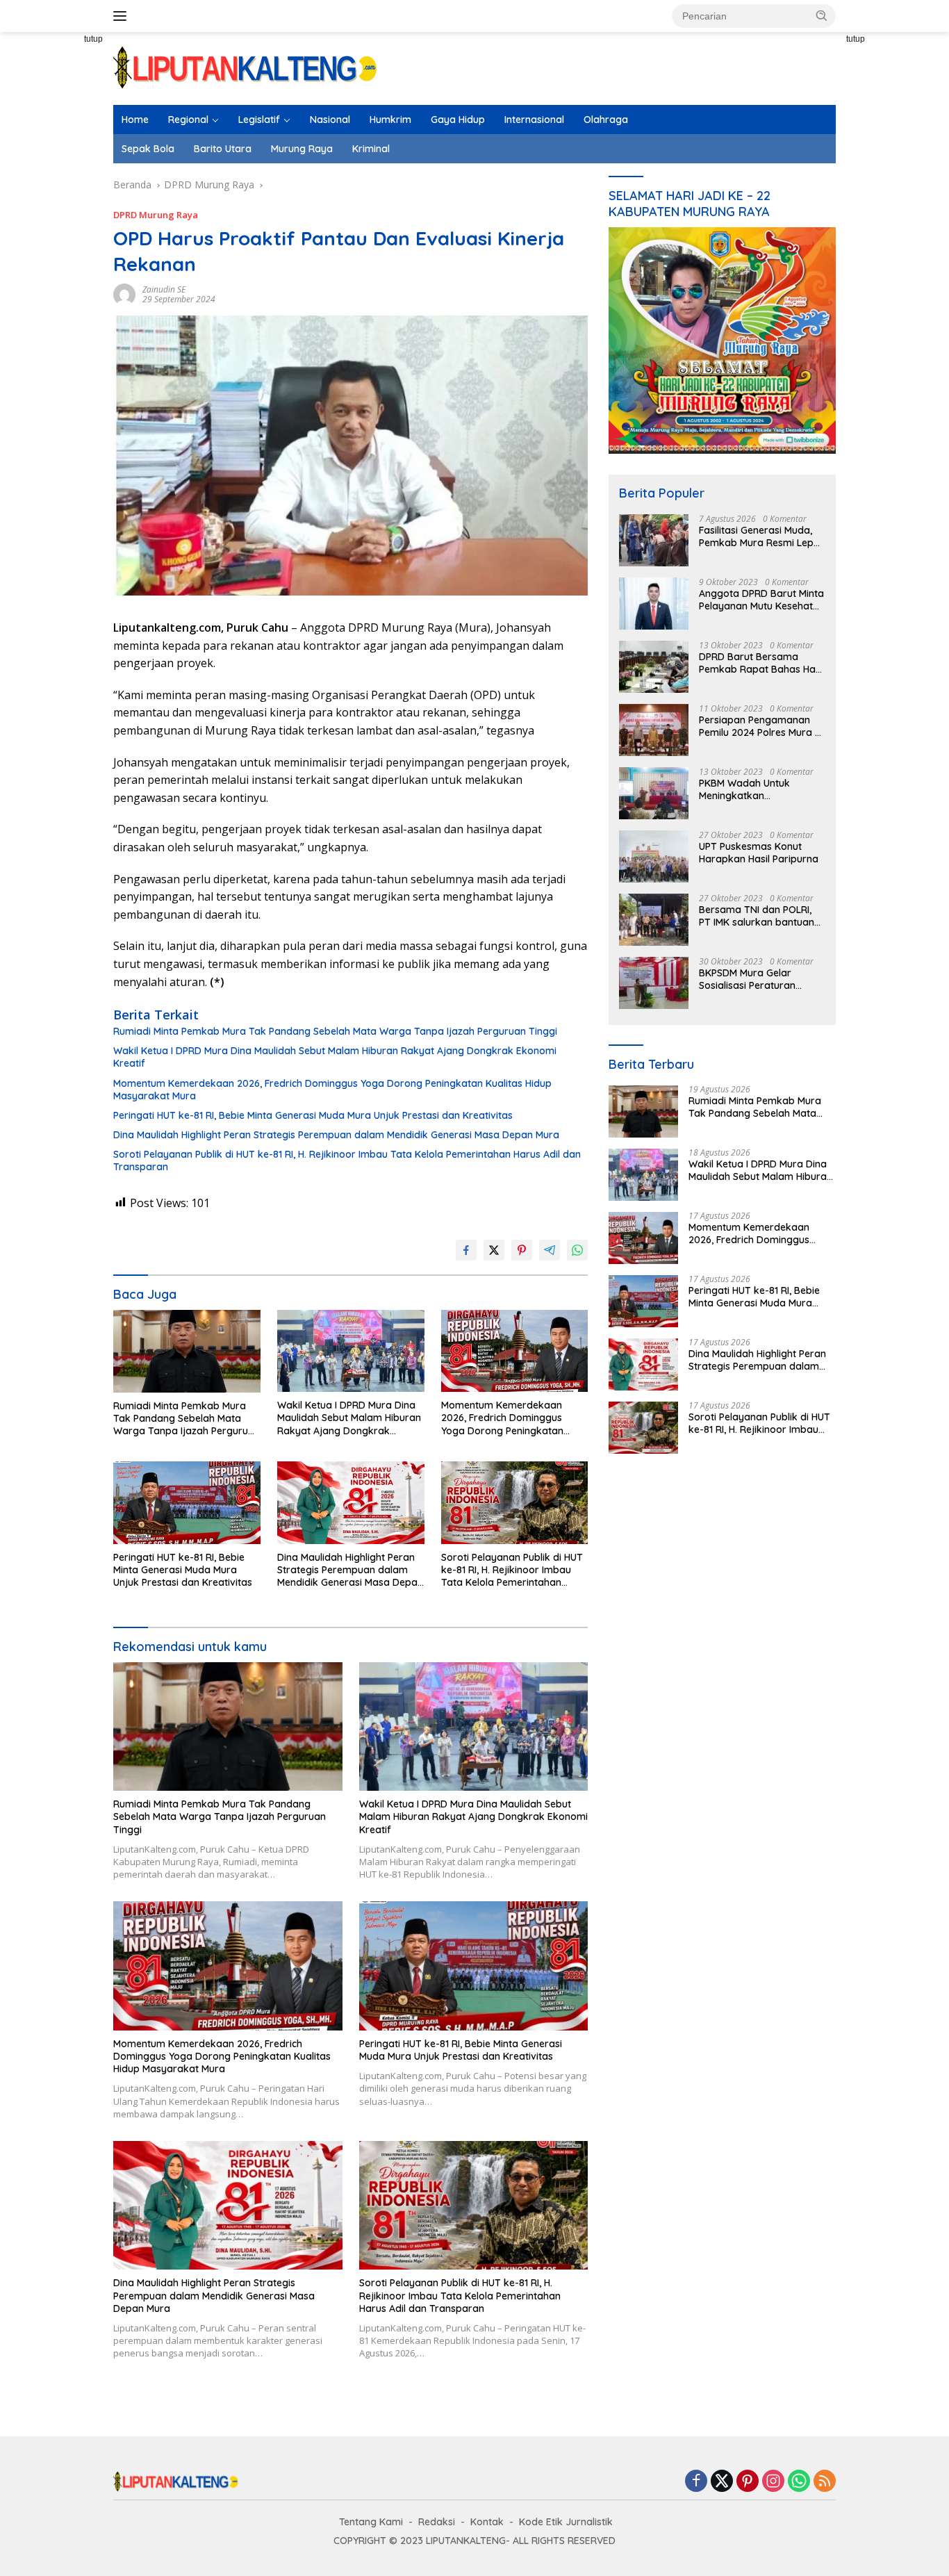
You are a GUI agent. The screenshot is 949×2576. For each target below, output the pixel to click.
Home (135, 120)
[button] (822, 15)
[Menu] (123, 16)
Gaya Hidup (458, 120)
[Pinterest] (748, 2482)
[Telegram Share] (550, 1250)
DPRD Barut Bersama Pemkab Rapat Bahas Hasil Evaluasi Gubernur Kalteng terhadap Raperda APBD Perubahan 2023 (762, 663)
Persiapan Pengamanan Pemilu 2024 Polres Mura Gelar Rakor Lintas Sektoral (757, 726)
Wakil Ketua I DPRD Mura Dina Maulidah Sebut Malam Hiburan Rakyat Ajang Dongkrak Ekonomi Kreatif (335, 1057)
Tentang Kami (371, 2522)
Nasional (330, 120)
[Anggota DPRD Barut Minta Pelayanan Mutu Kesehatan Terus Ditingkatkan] (654, 604)
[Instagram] (773, 2482)
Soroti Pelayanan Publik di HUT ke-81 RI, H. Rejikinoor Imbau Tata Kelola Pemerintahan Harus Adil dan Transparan (347, 1160)
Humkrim (390, 120)
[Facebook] (696, 2482)
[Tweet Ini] (494, 1250)
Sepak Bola (148, 149)
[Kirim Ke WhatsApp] (577, 1250)
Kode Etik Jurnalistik (566, 2522)
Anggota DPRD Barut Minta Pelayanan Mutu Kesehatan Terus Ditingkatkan (762, 600)
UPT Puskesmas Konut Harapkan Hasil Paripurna (759, 853)
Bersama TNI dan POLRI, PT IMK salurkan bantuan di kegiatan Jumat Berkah (759, 916)
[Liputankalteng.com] (245, 67)
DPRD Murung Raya (156, 215)
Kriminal (371, 149)
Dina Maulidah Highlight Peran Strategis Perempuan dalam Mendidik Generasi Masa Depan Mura (336, 1135)
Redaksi (437, 2522)
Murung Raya (302, 149)
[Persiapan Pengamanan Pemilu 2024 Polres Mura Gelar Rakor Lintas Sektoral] (654, 730)
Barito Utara (223, 149)
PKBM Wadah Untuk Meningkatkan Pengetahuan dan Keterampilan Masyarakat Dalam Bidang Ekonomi (760, 789)
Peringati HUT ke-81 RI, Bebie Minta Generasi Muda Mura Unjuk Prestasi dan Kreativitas (313, 1115)
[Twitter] (722, 2482)
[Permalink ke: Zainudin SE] (124, 294)
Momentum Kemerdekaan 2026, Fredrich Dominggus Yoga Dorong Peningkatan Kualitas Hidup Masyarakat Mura (332, 1090)
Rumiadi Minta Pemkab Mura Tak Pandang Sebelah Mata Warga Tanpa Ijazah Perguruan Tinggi (335, 1031)
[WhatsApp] (799, 2482)
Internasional (534, 120)
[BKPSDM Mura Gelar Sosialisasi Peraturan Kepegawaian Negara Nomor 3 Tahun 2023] (654, 983)
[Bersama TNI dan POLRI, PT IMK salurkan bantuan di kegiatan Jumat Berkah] (654, 920)
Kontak (487, 2522)
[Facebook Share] (466, 1250)
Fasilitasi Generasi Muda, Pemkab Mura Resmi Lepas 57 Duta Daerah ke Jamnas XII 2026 (762, 536)
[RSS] (825, 2482)
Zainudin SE (164, 289)
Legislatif (259, 120)
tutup (93, 39)
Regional (188, 120)
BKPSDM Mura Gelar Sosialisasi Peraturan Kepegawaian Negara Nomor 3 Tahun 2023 (750, 979)
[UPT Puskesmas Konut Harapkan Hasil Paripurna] (654, 856)
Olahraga (606, 120)
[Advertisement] (65, 285)
